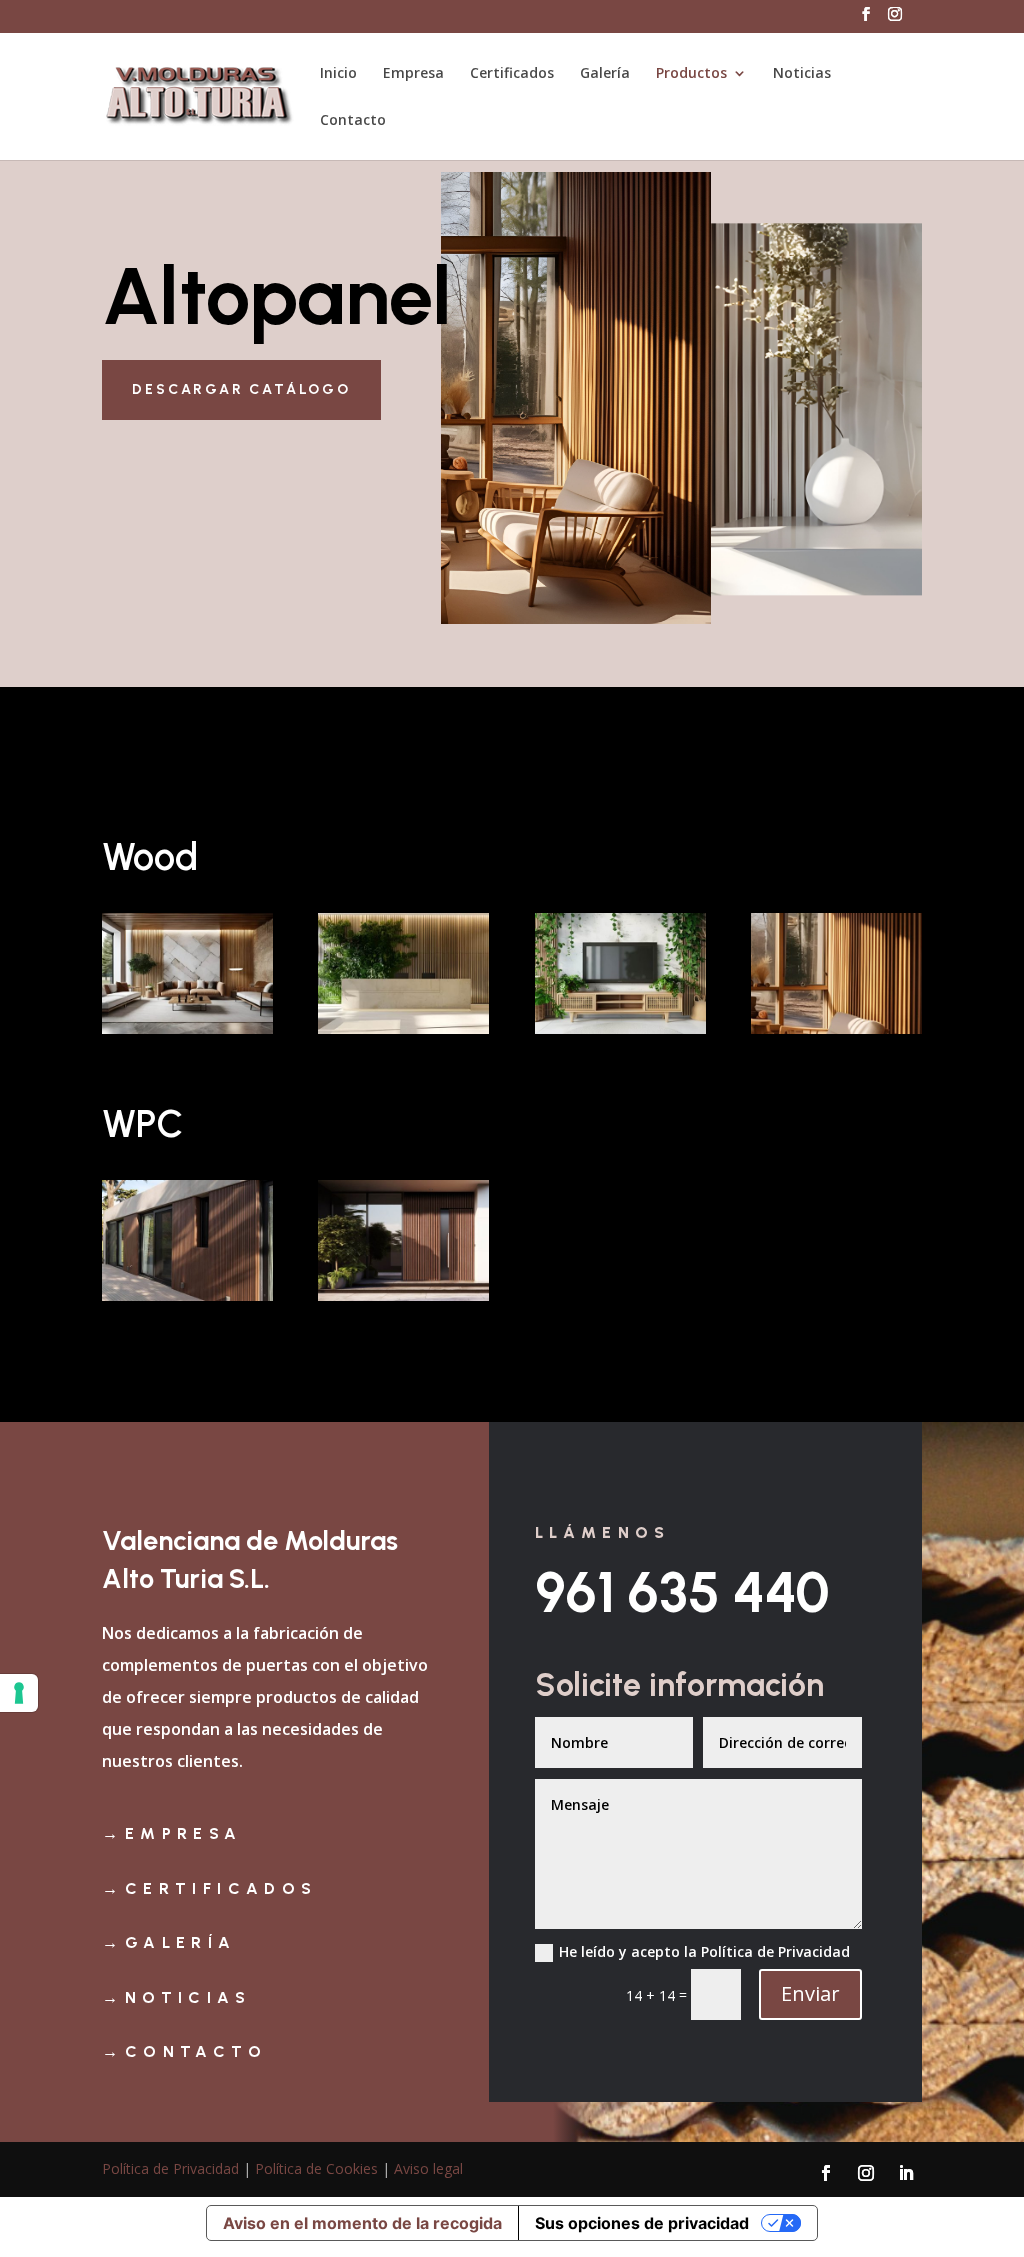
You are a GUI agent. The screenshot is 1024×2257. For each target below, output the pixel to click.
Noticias (802, 74)
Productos (691, 74)
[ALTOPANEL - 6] (187, 1295)
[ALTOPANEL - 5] (403, 1295)
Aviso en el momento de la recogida (362, 2223)
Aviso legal (428, 2168)
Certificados (512, 74)
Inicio (338, 74)
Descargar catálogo (241, 389)
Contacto (353, 121)
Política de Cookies (316, 2168)
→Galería (169, 1942)
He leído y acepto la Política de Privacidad (704, 1951)
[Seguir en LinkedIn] (906, 2173)
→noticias (176, 1997)
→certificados (209, 1888)
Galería (605, 74)
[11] (620, 1028)
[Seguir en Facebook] (826, 2173)
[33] (403, 1028)
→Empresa (172, 1833)
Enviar (810, 1993)
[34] (187, 1028)
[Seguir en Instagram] (866, 2173)
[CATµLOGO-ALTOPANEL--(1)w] (836, 1028)
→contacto (184, 2051)
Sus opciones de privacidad (642, 2223)
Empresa (413, 74)
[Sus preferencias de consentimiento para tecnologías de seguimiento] (19, 1693)
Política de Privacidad (170, 2168)
